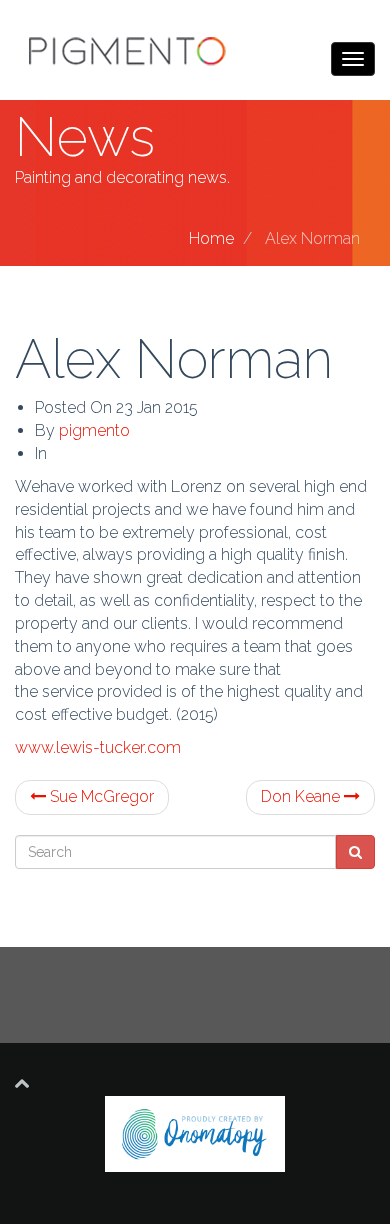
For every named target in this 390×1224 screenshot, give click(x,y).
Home (211, 238)
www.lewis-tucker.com (98, 747)
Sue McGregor (100, 796)
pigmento (94, 430)
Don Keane (302, 796)
